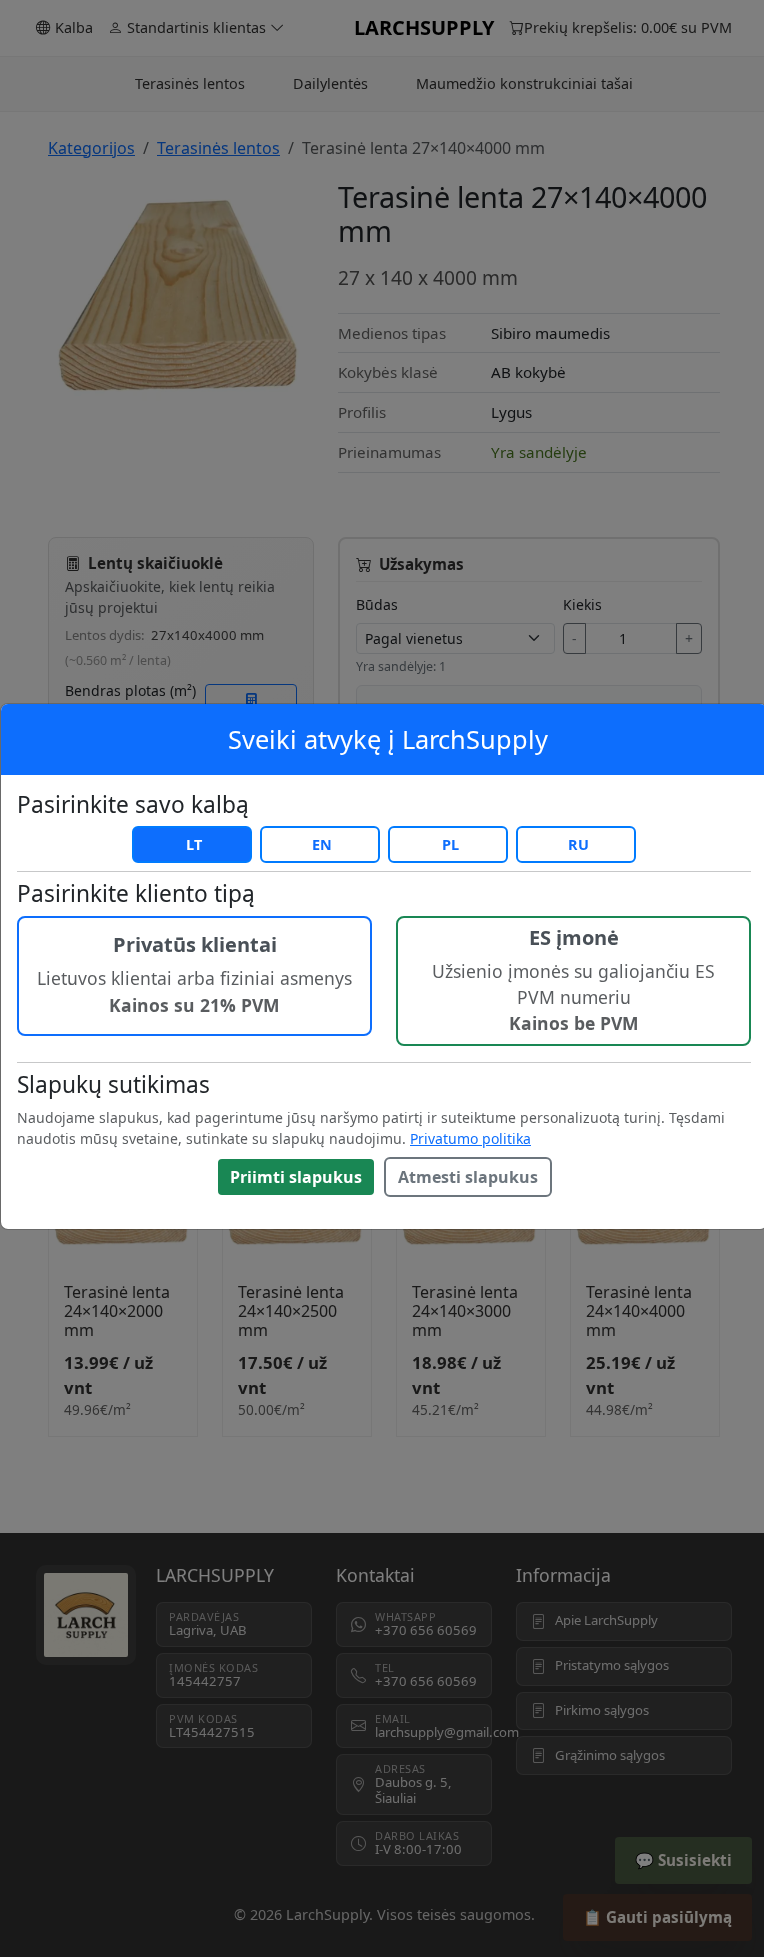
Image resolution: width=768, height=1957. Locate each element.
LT (194, 844)
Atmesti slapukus (468, 1177)
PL (450, 844)
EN (322, 844)
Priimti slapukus (296, 1177)
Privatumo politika (470, 1138)
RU (578, 844)
